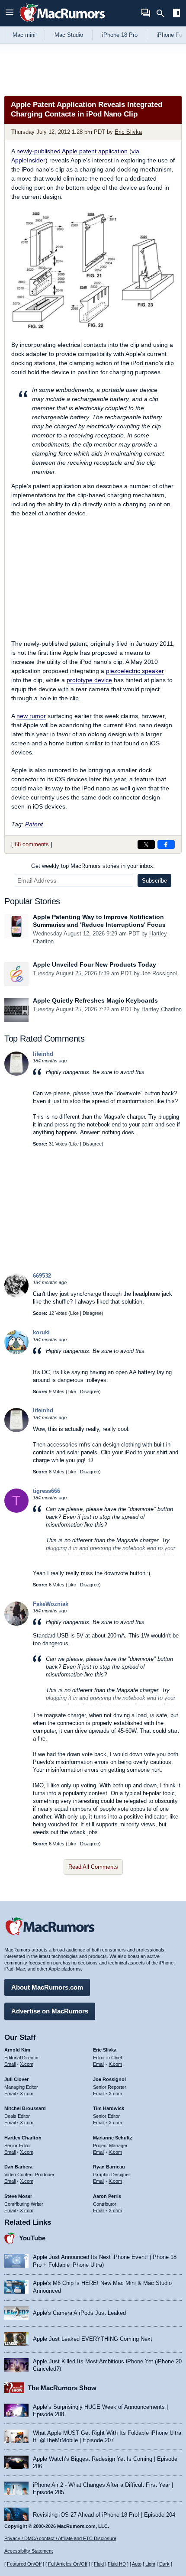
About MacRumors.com (47, 1987)
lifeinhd (43, 1054)
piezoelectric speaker (135, 671)
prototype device (89, 680)
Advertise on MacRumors (50, 2011)
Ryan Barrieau (109, 2167)
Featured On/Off (24, 2564)
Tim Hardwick (109, 2108)
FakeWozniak (51, 1604)
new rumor (31, 716)
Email (10, 2064)
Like (74, 1144)
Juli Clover (16, 2079)
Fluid (99, 2564)
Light (150, 2564)
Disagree (92, 1144)
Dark (164, 2564)
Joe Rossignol (159, 973)
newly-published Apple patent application (72, 151)
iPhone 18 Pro (120, 35)
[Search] (163, 13)
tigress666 (46, 1491)
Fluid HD (117, 2564)
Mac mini (24, 35)
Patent (34, 824)
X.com (27, 2064)
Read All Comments (93, 1867)
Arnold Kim (17, 2050)
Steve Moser (18, 2196)
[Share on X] (146, 845)
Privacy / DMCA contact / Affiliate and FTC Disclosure (60, 2538)
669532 (42, 1276)
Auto (137, 2564)
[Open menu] (10, 13)
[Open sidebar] (176, 14)
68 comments (32, 844)
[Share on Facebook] (166, 845)
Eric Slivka (128, 132)
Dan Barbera (18, 2167)
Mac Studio (69, 35)
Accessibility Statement (29, 2551)
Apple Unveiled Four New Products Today (95, 964)
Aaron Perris (107, 2196)
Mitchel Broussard (25, 2108)
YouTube (32, 2238)
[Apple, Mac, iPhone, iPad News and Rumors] (62, 23)
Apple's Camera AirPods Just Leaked (79, 2313)
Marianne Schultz (113, 2138)
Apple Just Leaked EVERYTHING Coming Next (93, 2339)
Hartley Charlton (162, 1009)
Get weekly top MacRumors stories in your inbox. (93, 866)
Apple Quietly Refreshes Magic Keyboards (95, 1000)
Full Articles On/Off (68, 2564)
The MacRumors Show (62, 2388)
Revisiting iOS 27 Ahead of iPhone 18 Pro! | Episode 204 (104, 2515)
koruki (41, 1332)
